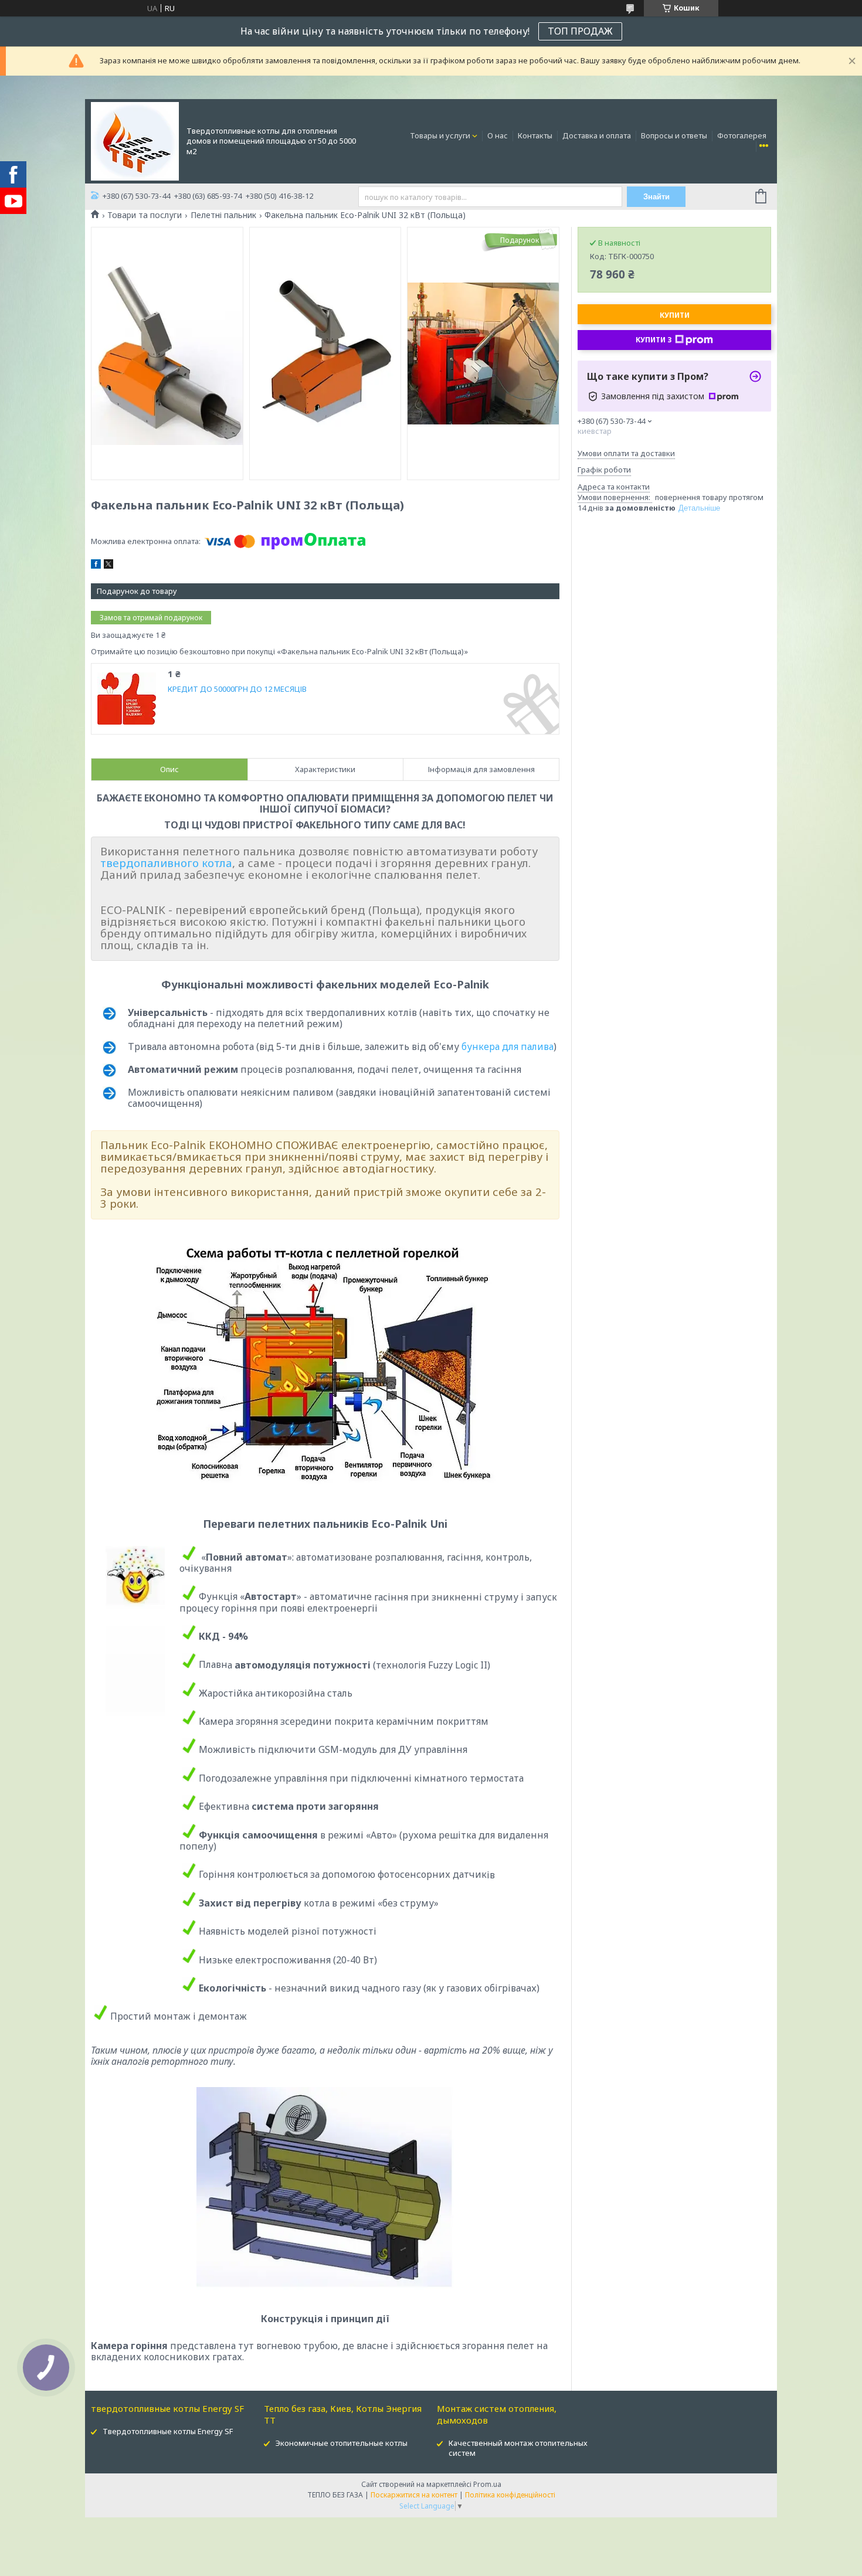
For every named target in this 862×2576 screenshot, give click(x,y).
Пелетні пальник (223, 215)
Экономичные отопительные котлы (342, 2443)
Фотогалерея (742, 135)
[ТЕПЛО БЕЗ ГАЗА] (135, 140)
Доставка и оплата (597, 135)
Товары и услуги (440, 135)
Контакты (535, 135)
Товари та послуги (145, 215)
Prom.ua (487, 2484)
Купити (675, 315)
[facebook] (96, 566)
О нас (498, 135)
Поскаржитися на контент (414, 2495)
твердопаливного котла (166, 863)
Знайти (656, 197)
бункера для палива (508, 1046)
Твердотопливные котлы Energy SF (168, 2431)
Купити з (654, 340)
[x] (108, 566)
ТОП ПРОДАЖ (580, 31)
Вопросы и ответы (674, 135)
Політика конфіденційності (510, 2495)
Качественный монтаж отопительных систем (518, 2448)
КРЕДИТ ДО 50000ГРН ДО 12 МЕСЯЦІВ (237, 689)
